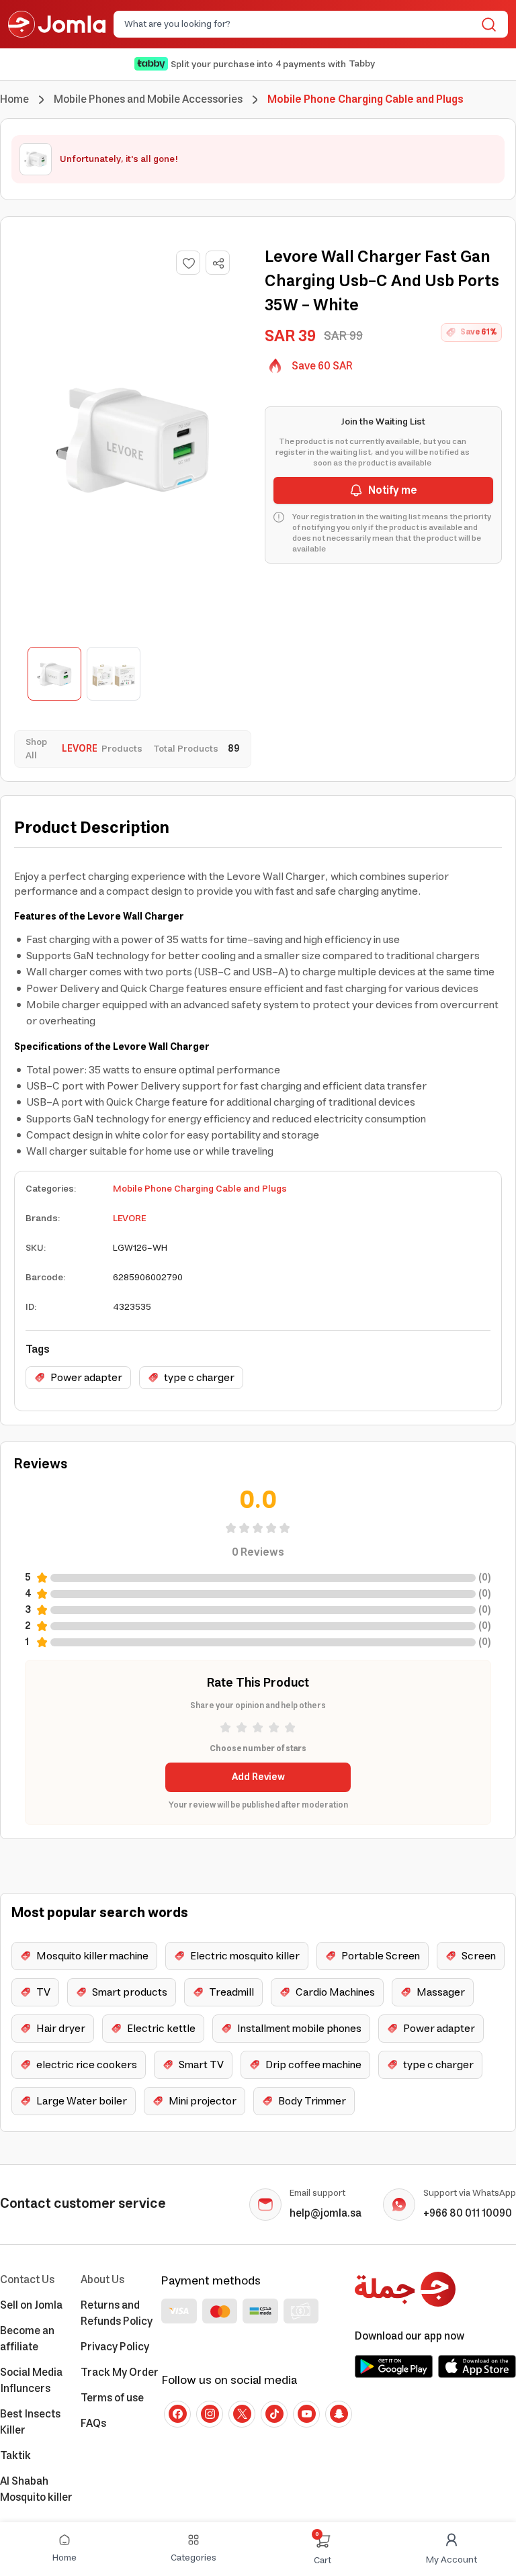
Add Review (258, 1777)
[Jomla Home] (57, 24)
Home (14, 99)
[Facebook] (177, 2414)
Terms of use (112, 2398)
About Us (102, 2280)
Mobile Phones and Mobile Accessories (148, 99)
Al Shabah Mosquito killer (36, 2489)
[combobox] (300, 24)
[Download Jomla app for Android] (394, 2366)
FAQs (93, 2424)
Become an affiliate (27, 2339)
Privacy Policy (115, 2347)
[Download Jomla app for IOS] (477, 2366)
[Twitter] (242, 2414)
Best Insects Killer (30, 2422)
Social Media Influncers (31, 2381)
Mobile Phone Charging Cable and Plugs (200, 1189)
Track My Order (120, 2372)
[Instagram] (210, 2414)
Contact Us (27, 2280)
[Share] (218, 263)
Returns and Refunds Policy (117, 2313)
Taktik (15, 2456)
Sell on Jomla (31, 2305)
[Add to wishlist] (188, 263)
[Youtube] (306, 2414)
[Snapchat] (339, 2414)
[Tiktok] (274, 2414)
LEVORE (129, 1218)
